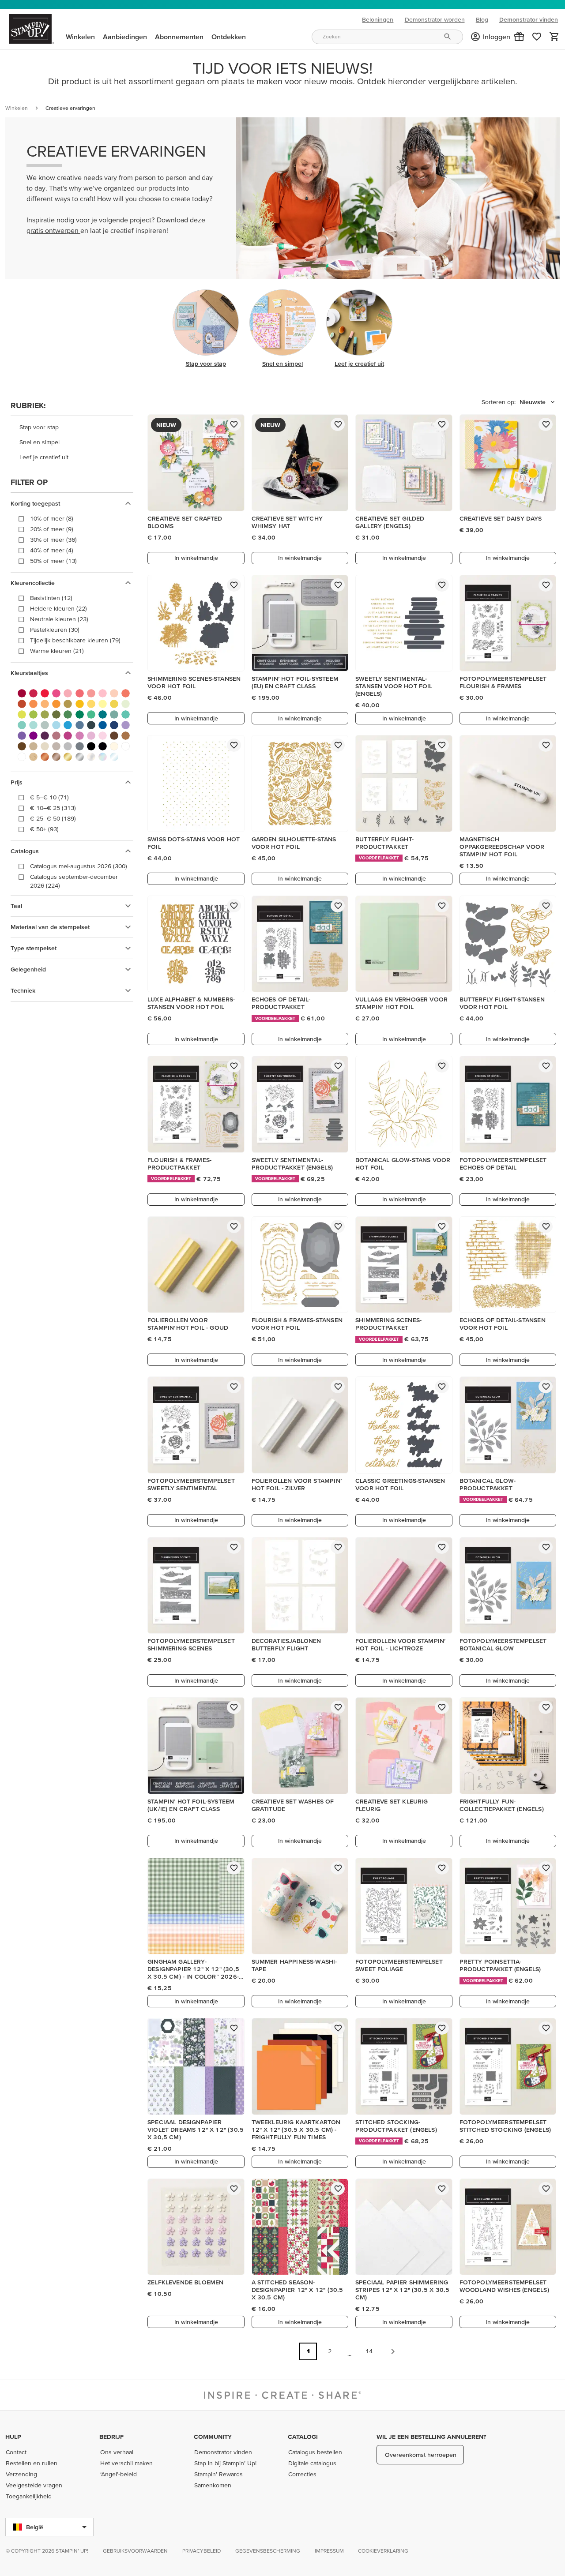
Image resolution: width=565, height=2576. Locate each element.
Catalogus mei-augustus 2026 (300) (79, 866)
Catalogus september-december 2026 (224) (74, 881)
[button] (519, 37)
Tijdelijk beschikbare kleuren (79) (75, 640)
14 (369, 2351)
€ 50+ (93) (44, 829)
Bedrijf (111, 2437)
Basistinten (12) (51, 598)
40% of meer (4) (52, 550)
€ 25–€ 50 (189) (53, 818)
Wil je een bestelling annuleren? (431, 2437)
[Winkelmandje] (554, 37)
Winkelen (17, 108)
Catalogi (303, 2437)
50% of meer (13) (53, 561)
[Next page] (393, 2351)
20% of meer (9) (52, 529)
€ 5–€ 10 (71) (49, 797)
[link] (537, 37)
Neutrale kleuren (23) (59, 619)
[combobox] (387, 37)
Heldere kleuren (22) (58, 608)
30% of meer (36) (53, 540)
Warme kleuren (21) (57, 651)
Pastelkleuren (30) (55, 630)
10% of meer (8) (52, 518)
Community (213, 2437)
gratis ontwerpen (53, 230)
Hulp (13, 2437)
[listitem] (72, 427)
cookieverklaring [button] (383, 2551)
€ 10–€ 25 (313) (53, 808)
